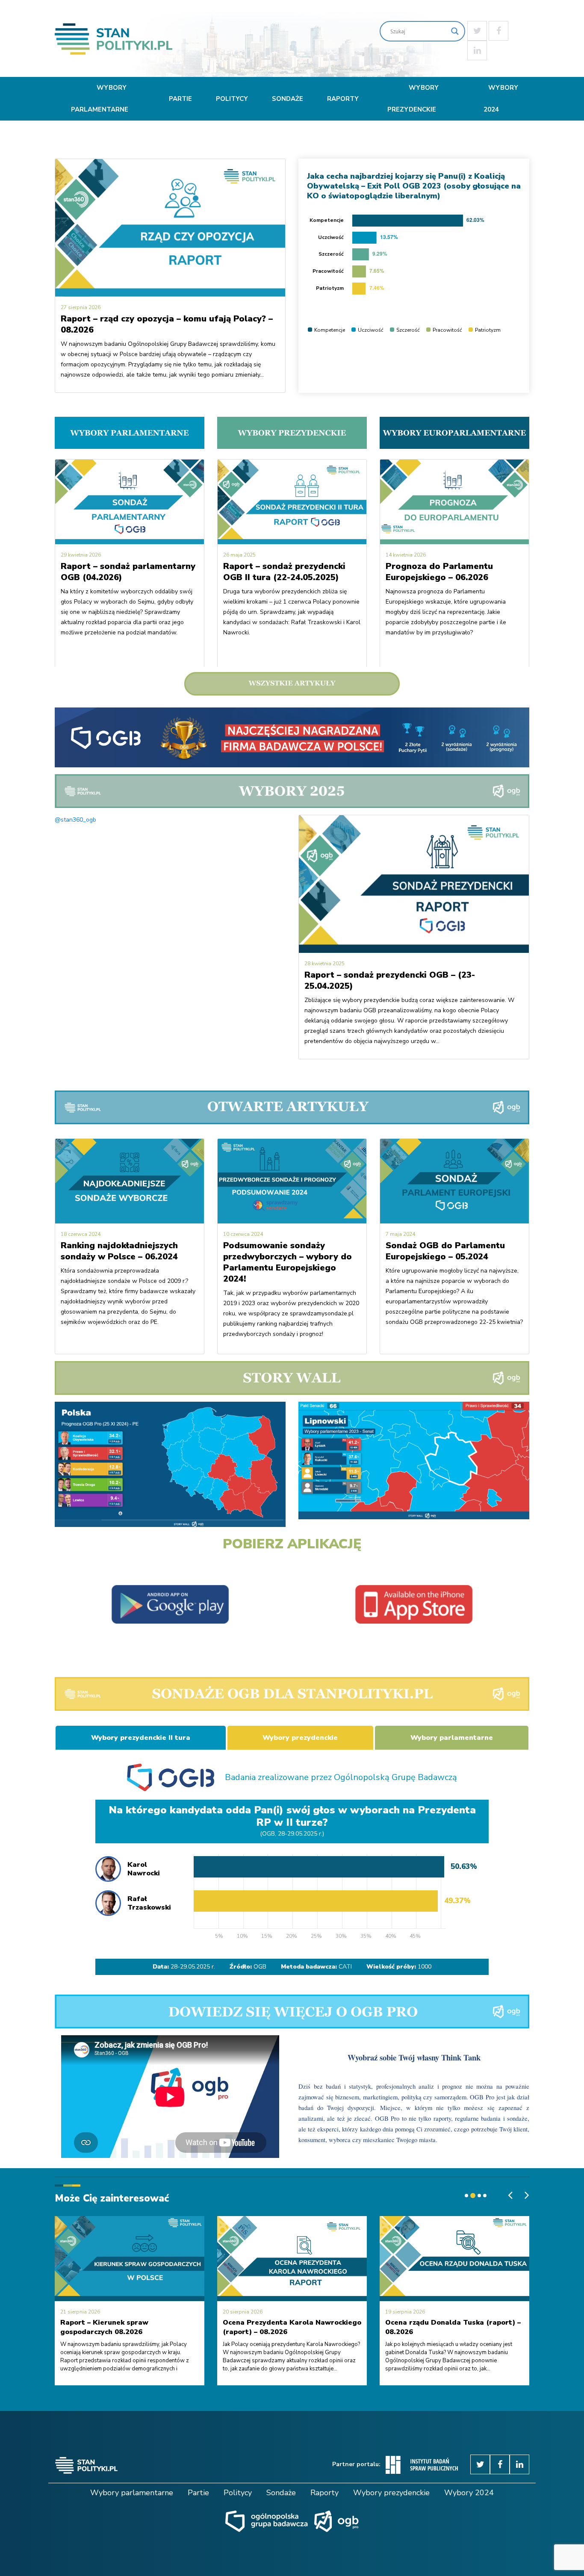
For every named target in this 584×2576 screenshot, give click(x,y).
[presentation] (510, 2195)
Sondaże (288, 99)
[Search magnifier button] (455, 31)
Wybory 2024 (501, 99)
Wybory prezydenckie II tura (141, 1738)
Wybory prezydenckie (413, 99)
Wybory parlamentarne (100, 99)
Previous (65, 1462)
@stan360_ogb (75, 820)
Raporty (343, 99)
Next (275, 1462)
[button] (467, 2196)
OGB (260, 1967)
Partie (180, 99)
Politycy (232, 99)
